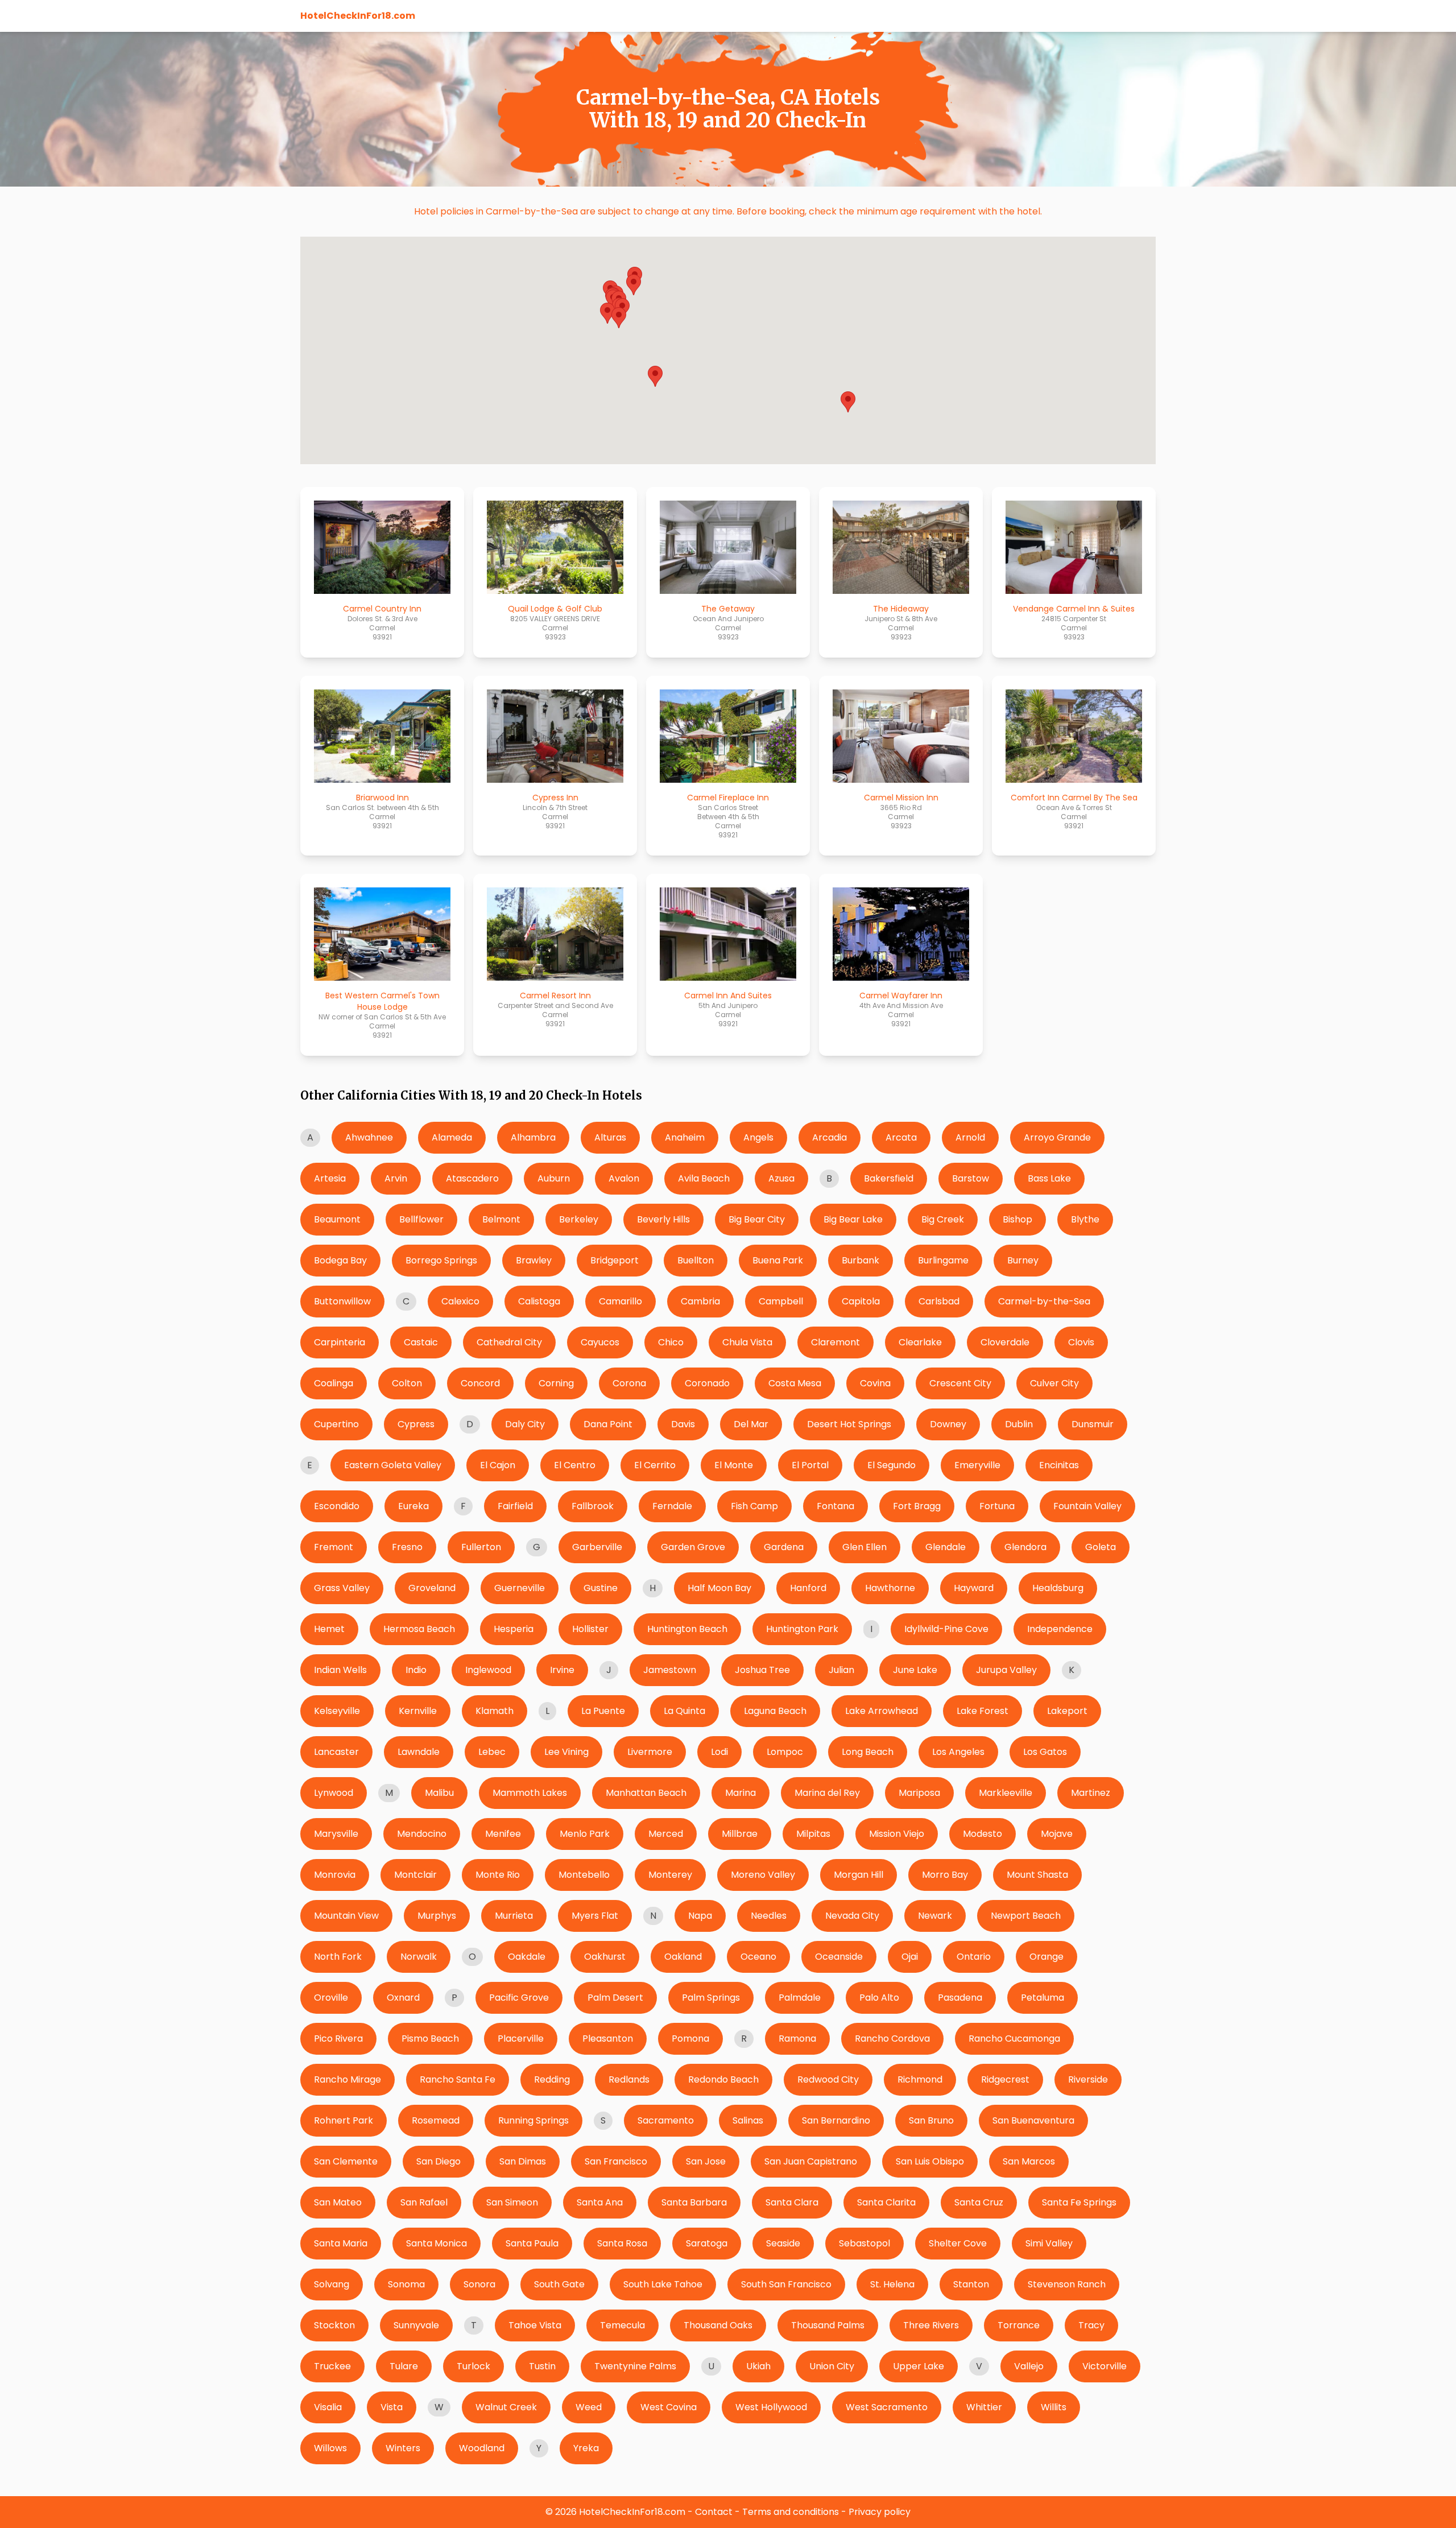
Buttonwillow (342, 1301)
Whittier (984, 2407)
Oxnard (403, 1998)
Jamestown (670, 1670)
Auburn (554, 1178)
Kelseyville (337, 1711)
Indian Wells (340, 1670)
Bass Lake (1049, 1178)
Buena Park (778, 1260)
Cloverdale (1005, 1342)
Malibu (439, 1793)
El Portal (810, 1465)
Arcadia (830, 1137)
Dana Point (608, 1424)
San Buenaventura (1033, 2120)
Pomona (690, 2038)
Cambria (700, 1301)
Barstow (971, 1178)
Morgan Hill (859, 1875)
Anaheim (685, 1137)
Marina (741, 1793)
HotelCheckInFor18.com (358, 16)
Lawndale (419, 1752)
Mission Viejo (897, 1834)
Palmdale (800, 1998)
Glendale (946, 1547)
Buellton (696, 1260)
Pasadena (960, 1998)
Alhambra (533, 1137)
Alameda (452, 1137)
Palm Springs (711, 1998)
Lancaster (336, 1752)
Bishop (1017, 1219)
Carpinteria (340, 1342)
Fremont (334, 1547)
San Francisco (616, 2161)
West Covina (669, 2407)
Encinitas (1059, 1465)
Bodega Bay (340, 1260)
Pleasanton (608, 2038)
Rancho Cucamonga (1014, 2038)
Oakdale (527, 1957)
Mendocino (422, 1834)
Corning (556, 1383)
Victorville (1105, 2366)
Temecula (622, 2325)
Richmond (920, 2079)
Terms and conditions (791, 2512)
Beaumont (337, 1219)
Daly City (525, 1424)
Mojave (1057, 1834)
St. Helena (892, 2284)
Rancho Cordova (892, 2038)
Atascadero (472, 1178)
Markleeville (1006, 1793)
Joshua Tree (762, 1670)
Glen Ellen (864, 1547)
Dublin (1019, 1424)
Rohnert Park (344, 2120)
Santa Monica (437, 2243)
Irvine (562, 1670)
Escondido (337, 1506)
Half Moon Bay (719, 1588)
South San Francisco (786, 2284)
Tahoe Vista (535, 2325)
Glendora (1025, 1547)
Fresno (407, 1547)
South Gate (559, 2284)
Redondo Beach (723, 2079)
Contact (714, 2512)
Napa (700, 1916)
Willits (1054, 2407)
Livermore (650, 1752)
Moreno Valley (763, 1875)
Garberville (597, 1547)
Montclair (415, 1875)
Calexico (460, 1301)
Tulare (404, 2366)
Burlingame (943, 1260)
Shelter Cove (958, 2243)
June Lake (915, 1670)
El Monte (734, 1465)
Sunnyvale (416, 2325)
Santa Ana (600, 2202)
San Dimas (523, 2161)
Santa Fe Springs (1079, 2202)
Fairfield (515, 1506)
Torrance (1019, 2325)
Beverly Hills (663, 1219)
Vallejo (1029, 2366)
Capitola (861, 1301)
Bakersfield (889, 1178)
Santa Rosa (622, 2243)
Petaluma (1043, 1998)
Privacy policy (880, 2512)
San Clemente (346, 2161)
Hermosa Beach (419, 1629)
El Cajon (498, 1465)
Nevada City (852, 1916)
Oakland (683, 1957)
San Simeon (512, 2202)
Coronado (707, 1383)
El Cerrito (655, 1465)
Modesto (983, 1834)
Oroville (331, 1998)
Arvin (396, 1178)
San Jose (706, 2161)
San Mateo (338, 2202)
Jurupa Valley (1006, 1670)
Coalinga (334, 1383)
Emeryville (977, 1465)
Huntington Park (802, 1629)
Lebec (492, 1752)
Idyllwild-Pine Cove (946, 1629)
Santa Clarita (886, 2202)
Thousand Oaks (718, 2325)
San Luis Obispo (930, 2161)
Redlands (629, 2079)
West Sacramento (887, 2407)
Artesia (330, 1178)
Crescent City (960, 1383)
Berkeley (579, 1219)
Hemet (329, 1629)
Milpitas (813, 1834)
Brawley (534, 1260)
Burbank (861, 1260)
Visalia (328, 2407)
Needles (769, 1916)
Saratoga (707, 2243)
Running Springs (533, 2120)
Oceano (758, 1957)
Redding (552, 2079)
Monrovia (335, 1875)
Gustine (601, 1588)
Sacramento (666, 2120)
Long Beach (868, 1752)
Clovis (1081, 1342)
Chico (671, 1342)
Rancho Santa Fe (458, 2079)
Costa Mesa (795, 1383)
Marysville (336, 1834)
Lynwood (334, 1793)
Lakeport (1067, 1711)
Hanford (808, 1588)
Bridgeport (615, 1260)
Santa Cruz (979, 2202)
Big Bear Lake (853, 1219)
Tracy (1091, 2325)
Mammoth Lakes (530, 1793)
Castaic (421, 1342)
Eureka (413, 1506)
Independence (1060, 1629)
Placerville (521, 2038)
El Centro (575, 1465)
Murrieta (514, 1916)
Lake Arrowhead (882, 1711)
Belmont (501, 1219)
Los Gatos (1045, 1752)
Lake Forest (983, 1711)
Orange (1046, 1957)
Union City (832, 2366)
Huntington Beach (687, 1629)
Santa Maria (341, 2243)
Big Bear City (757, 1219)
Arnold (970, 1137)
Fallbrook (593, 1506)
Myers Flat (595, 1916)
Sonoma (406, 2284)
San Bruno (931, 2120)
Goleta (1101, 1547)
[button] (848, 402)
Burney (1023, 1260)
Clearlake (920, 1342)
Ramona (797, 2038)
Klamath (495, 1711)
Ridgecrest (1005, 2079)
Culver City (1054, 1383)
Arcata (901, 1137)
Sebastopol (864, 2243)
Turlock (473, 2366)
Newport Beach (1026, 1916)
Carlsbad (939, 1301)
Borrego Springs (441, 1260)
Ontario (974, 1957)
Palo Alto (879, 1998)
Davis (683, 1424)
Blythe (1085, 1219)
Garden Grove (693, 1547)
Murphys (437, 1916)
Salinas (748, 2120)
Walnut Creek (506, 2407)
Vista (392, 2407)
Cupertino (336, 1424)
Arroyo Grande (1057, 1137)
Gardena (784, 1547)
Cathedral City (509, 1342)
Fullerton (481, 1547)
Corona (629, 1383)
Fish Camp (754, 1506)
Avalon (624, 1178)
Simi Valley (1049, 2243)
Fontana (835, 1506)
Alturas (610, 1137)
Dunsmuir (1093, 1424)
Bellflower (421, 1219)
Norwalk (419, 1957)
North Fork (338, 1957)
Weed (589, 2407)
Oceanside (839, 1957)
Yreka (586, 2448)
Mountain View (346, 1916)
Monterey (670, 1875)
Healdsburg (1058, 1588)
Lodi (719, 1752)
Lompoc (785, 1752)
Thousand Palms (828, 2325)
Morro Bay (945, 1875)
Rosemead (436, 2120)
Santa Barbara (694, 2202)
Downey (948, 1424)
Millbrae (740, 1834)
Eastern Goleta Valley (393, 1465)
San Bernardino (836, 2120)
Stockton (334, 2325)
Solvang (332, 2284)
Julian (841, 1670)
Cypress (416, 1424)
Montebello (584, 1875)
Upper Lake (919, 2366)
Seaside (783, 2243)
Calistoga (539, 1301)
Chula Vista (747, 1342)
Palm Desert (615, 1998)
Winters (403, 2448)
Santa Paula (532, 2243)
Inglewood (488, 1670)
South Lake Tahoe (663, 2284)
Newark (935, 1916)
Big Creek (943, 1219)
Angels (758, 1137)
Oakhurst (605, 1957)
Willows (330, 2448)
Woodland (482, 2448)
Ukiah (758, 2366)
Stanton (971, 2284)
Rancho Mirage (348, 2079)
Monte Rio (498, 1875)
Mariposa (919, 1793)
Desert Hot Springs (849, 1424)
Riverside (1088, 2079)
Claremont (835, 1342)
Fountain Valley (1087, 1506)
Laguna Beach (775, 1711)
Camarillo (621, 1301)
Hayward (974, 1588)
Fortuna (997, 1506)
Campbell (781, 1301)
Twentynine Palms (635, 2366)
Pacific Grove (519, 1998)
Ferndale (672, 1506)
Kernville (418, 1711)
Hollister (590, 1629)
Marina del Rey (827, 1793)
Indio (416, 1670)
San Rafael (424, 2202)
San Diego (439, 2161)
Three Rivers (931, 2325)
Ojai (910, 1957)
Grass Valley (342, 1588)
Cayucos (600, 1342)
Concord (480, 1383)
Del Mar (751, 1424)
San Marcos (1029, 2161)
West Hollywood (771, 2407)
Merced (666, 1834)
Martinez (1091, 1793)
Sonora (479, 2284)
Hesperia (514, 1629)
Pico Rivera (338, 2038)
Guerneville (520, 1588)
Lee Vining (566, 1752)
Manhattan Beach (646, 1793)
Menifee (503, 1834)
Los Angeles (958, 1752)
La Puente (603, 1711)
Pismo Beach (430, 2038)
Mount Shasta (1037, 1875)
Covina (875, 1383)
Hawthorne (890, 1588)
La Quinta (684, 1711)
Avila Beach (704, 1178)
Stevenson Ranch (1067, 2284)
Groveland (432, 1588)
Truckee (332, 2366)
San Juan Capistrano (811, 2161)
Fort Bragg (917, 1506)
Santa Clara (792, 2202)
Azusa (781, 1178)
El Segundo (892, 1465)
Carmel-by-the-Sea (1044, 1301)
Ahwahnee (369, 1137)
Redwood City (828, 2079)
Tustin (542, 2366)
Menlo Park (585, 1834)
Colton (407, 1383)
